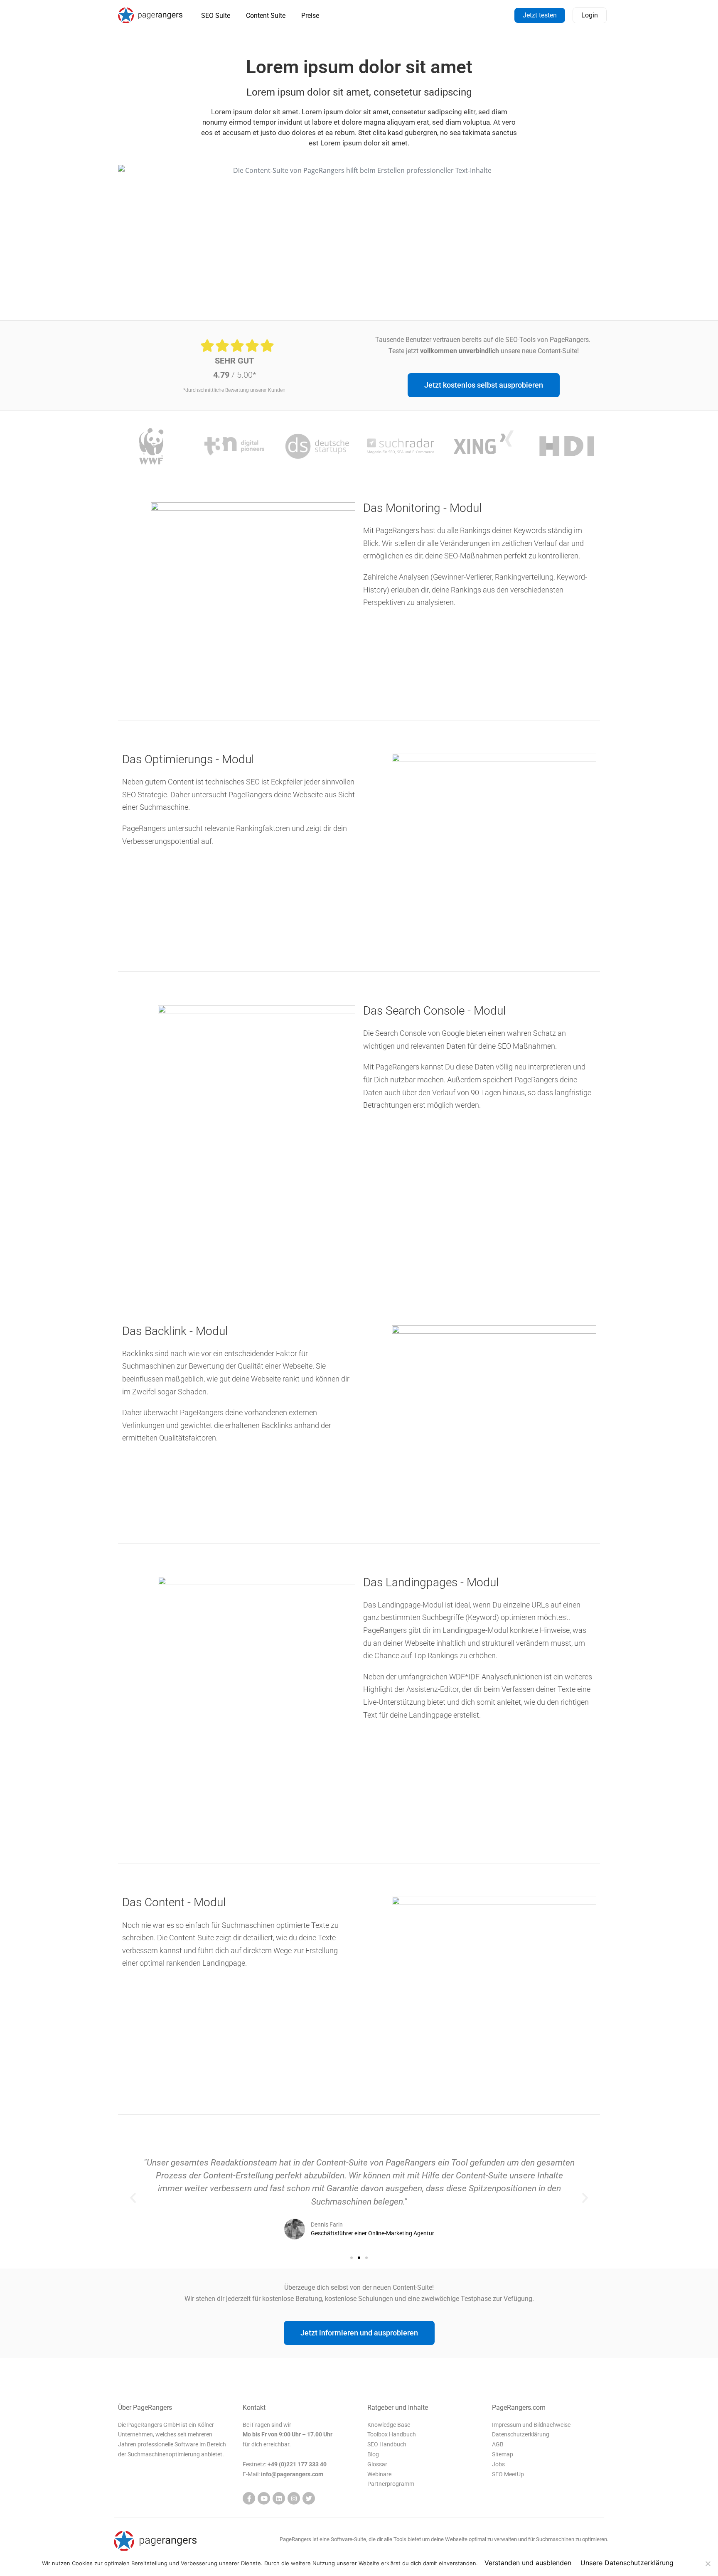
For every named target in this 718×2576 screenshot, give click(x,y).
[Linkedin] (279, 2498)
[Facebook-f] (249, 2498)
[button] (133, 2198)
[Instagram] (294, 2498)
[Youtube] (264, 2498)
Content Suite (266, 16)
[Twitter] (309, 2498)
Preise (310, 16)
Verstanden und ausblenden (528, 2563)
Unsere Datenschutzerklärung (627, 2563)
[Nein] (708, 2564)
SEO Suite (216, 16)
